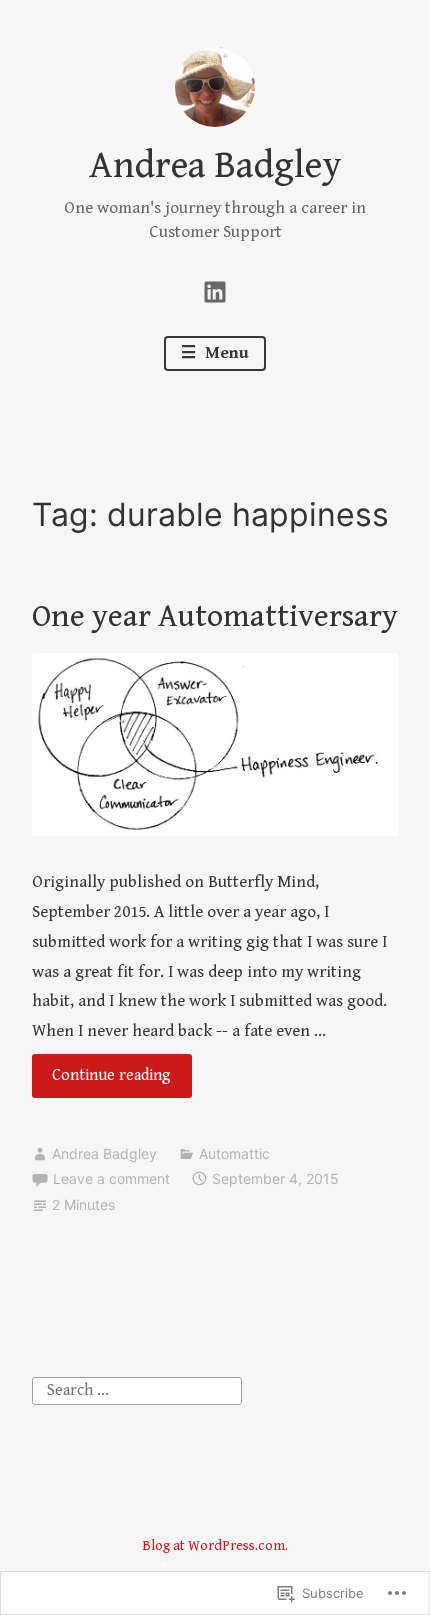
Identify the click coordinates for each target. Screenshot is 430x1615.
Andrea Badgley (215, 166)
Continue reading (102, 1081)
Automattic (234, 1153)
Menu (225, 353)
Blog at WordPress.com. (215, 1546)
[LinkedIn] (215, 290)
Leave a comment (111, 1178)
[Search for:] (137, 1389)
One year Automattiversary (215, 616)
